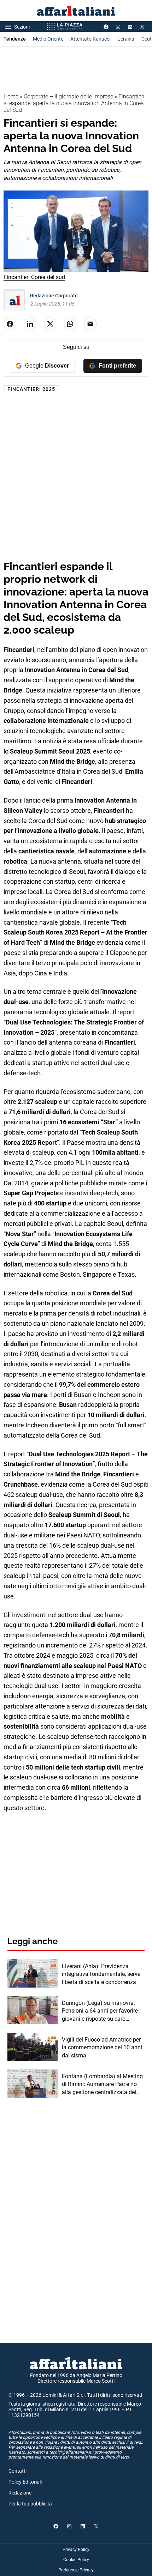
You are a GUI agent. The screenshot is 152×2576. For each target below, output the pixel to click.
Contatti (17, 2471)
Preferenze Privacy (76, 2570)
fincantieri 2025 (31, 389)
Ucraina (126, 39)
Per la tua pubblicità (30, 2504)
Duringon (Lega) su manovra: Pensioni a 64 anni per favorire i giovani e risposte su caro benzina (101, 2011)
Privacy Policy (76, 2550)
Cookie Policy (76, 2560)
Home (11, 96)
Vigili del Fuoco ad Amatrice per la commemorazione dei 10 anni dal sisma (102, 2048)
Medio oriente (48, 39)
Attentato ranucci (90, 39)
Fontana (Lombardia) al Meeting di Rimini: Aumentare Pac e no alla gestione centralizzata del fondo (102, 2085)
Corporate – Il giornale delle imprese (68, 96)
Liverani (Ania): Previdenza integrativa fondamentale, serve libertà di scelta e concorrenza (101, 1974)
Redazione (20, 2493)
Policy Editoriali (25, 2482)
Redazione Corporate (54, 296)
